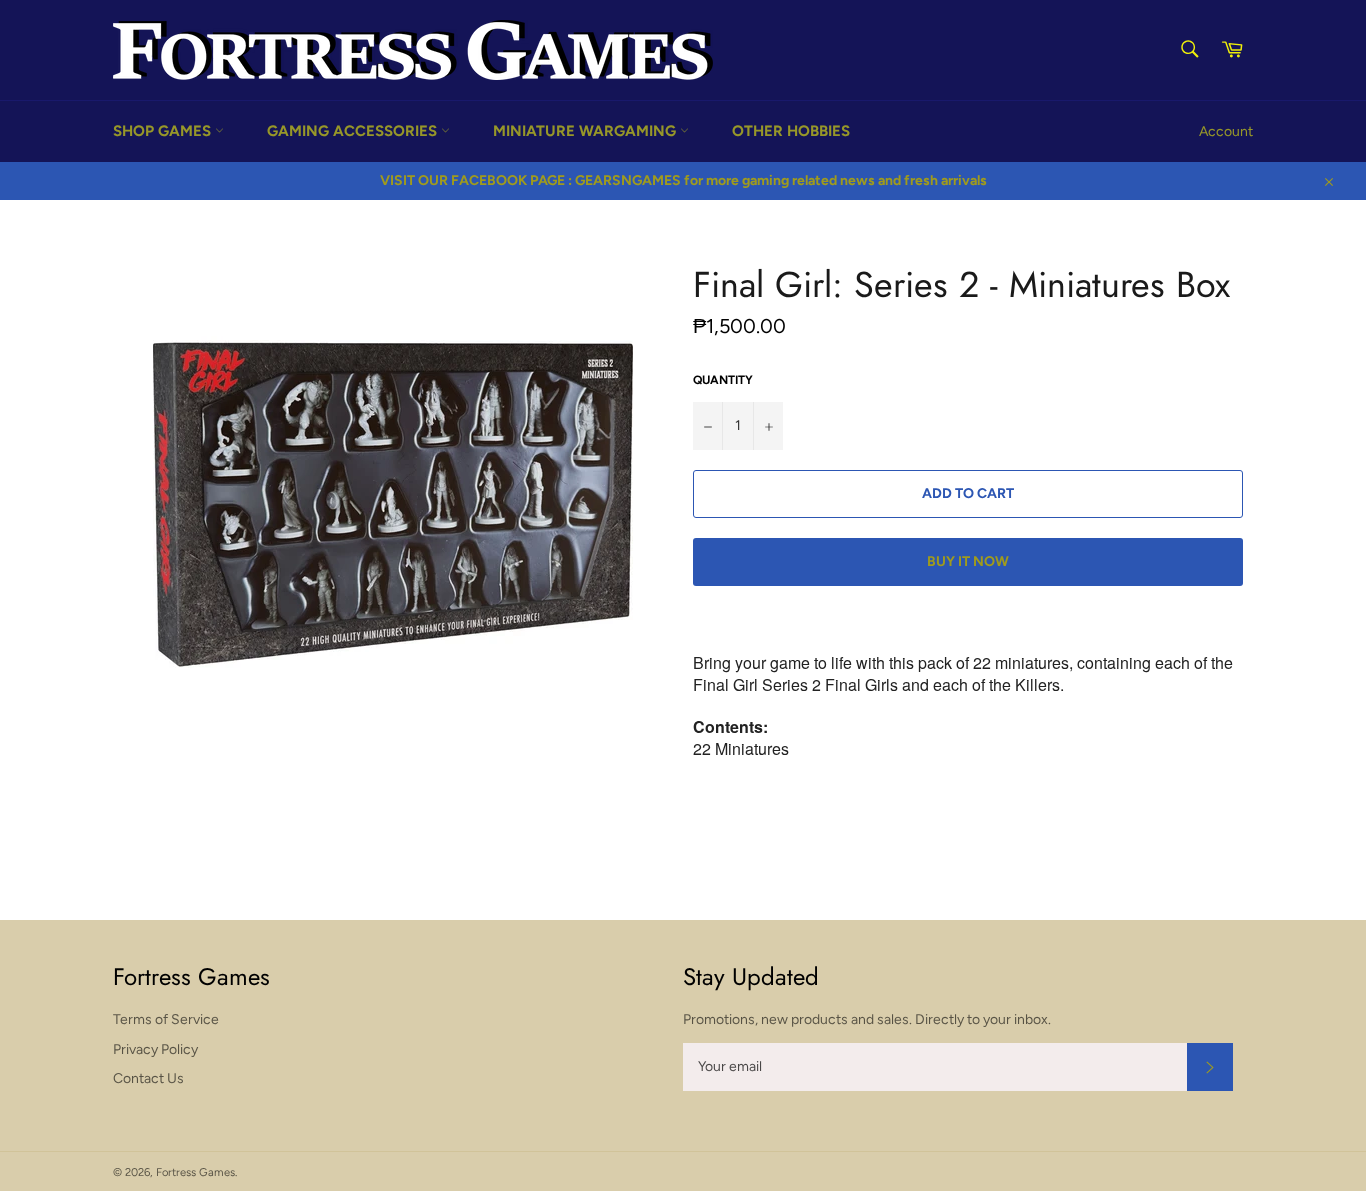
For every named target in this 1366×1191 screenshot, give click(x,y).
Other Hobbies (791, 131)
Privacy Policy (155, 1049)
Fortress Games (195, 1172)
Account (1226, 131)
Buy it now (968, 561)
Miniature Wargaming (586, 131)
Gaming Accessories (354, 131)
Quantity (723, 380)
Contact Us (148, 1078)
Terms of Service (166, 1019)
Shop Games (164, 131)
